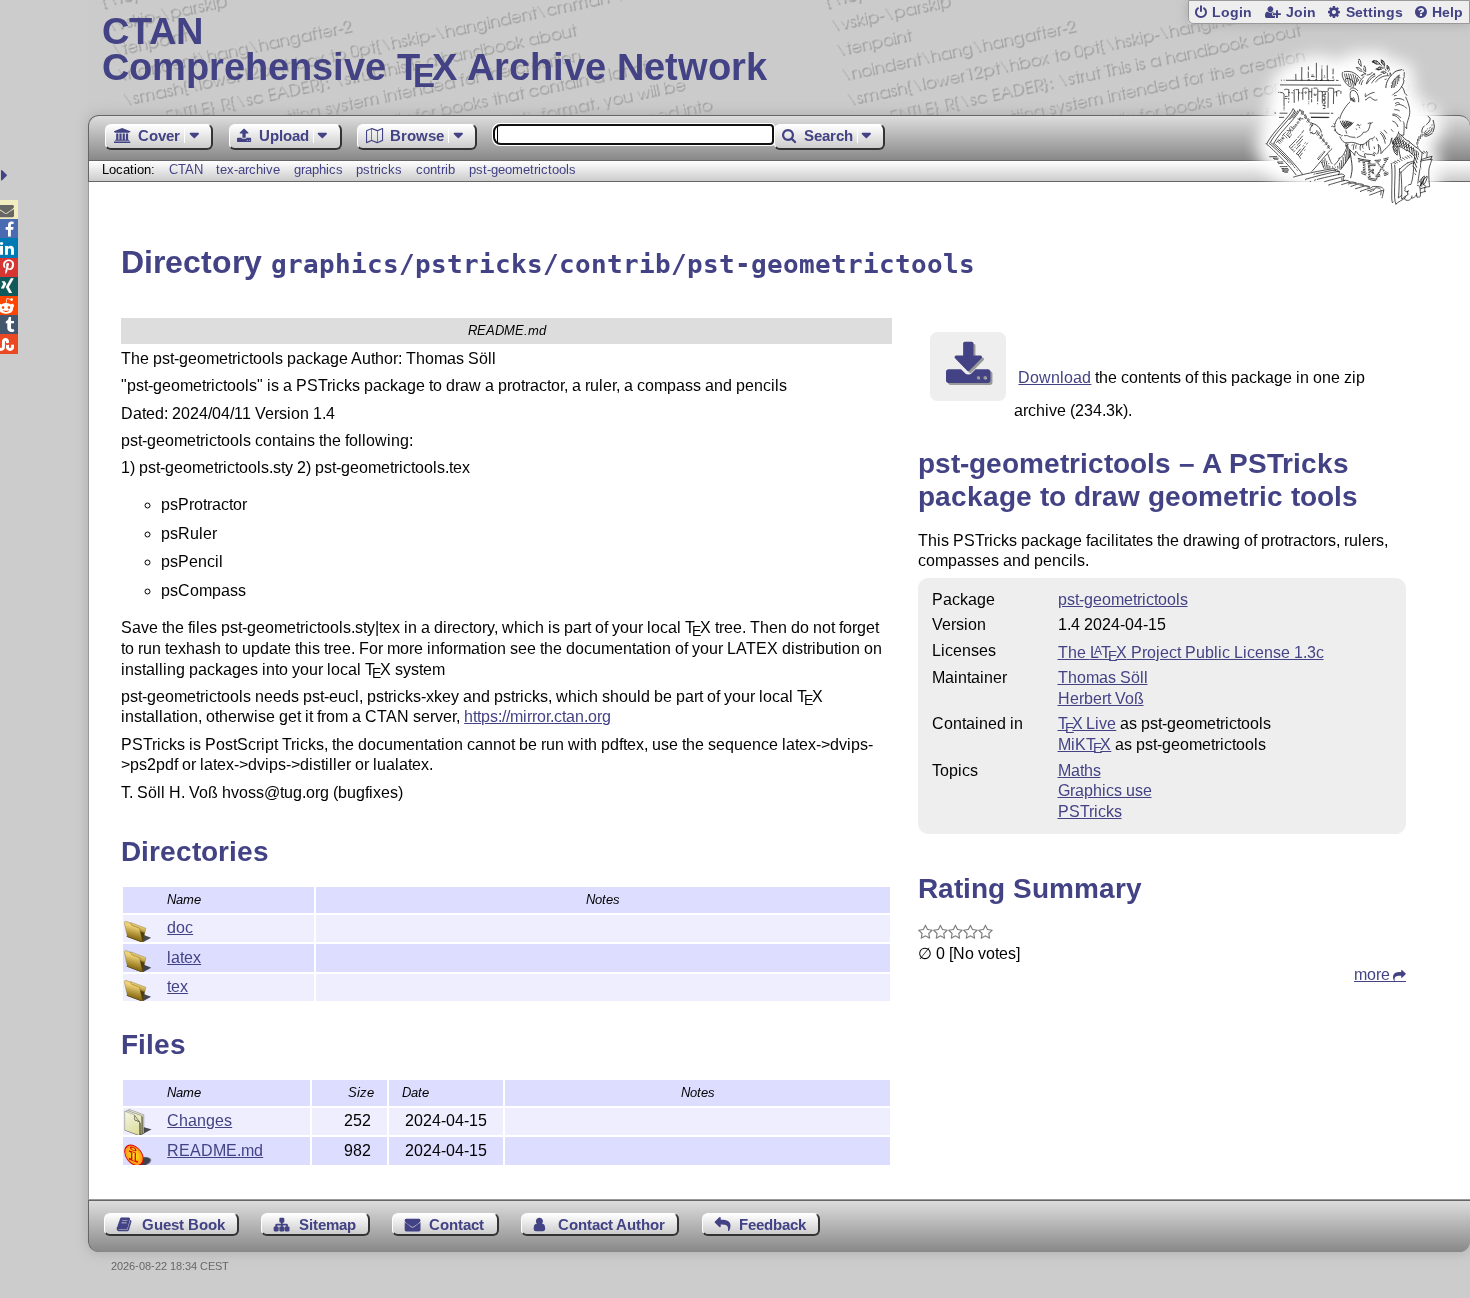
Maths (1079, 770)
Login (1232, 12)
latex (184, 957)
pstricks (379, 169)
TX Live (1087, 723)
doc (180, 927)
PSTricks (1090, 811)
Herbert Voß (1101, 698)
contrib (435, 169)
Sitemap (327, 1224)
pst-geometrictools (522, 169)
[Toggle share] (6, 175)
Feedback (772, 1224)
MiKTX (1085, 744)
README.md (215, 1150)
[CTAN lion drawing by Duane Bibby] (1350, 242)
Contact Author (611, 1224)
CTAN (186, 169)
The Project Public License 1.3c (1191, 652)
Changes (199, 1120)
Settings (1374, 12)
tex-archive (248, 169)
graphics (318, 169)
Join (1301, 12)
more (1372, 974)
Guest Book (183, 1224)
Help (1447, 12)
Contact (456, 1224)
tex (177, 986)
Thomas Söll (1103, 677)
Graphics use (1105, 790)
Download (1054, 377)
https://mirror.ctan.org (537, 716)
